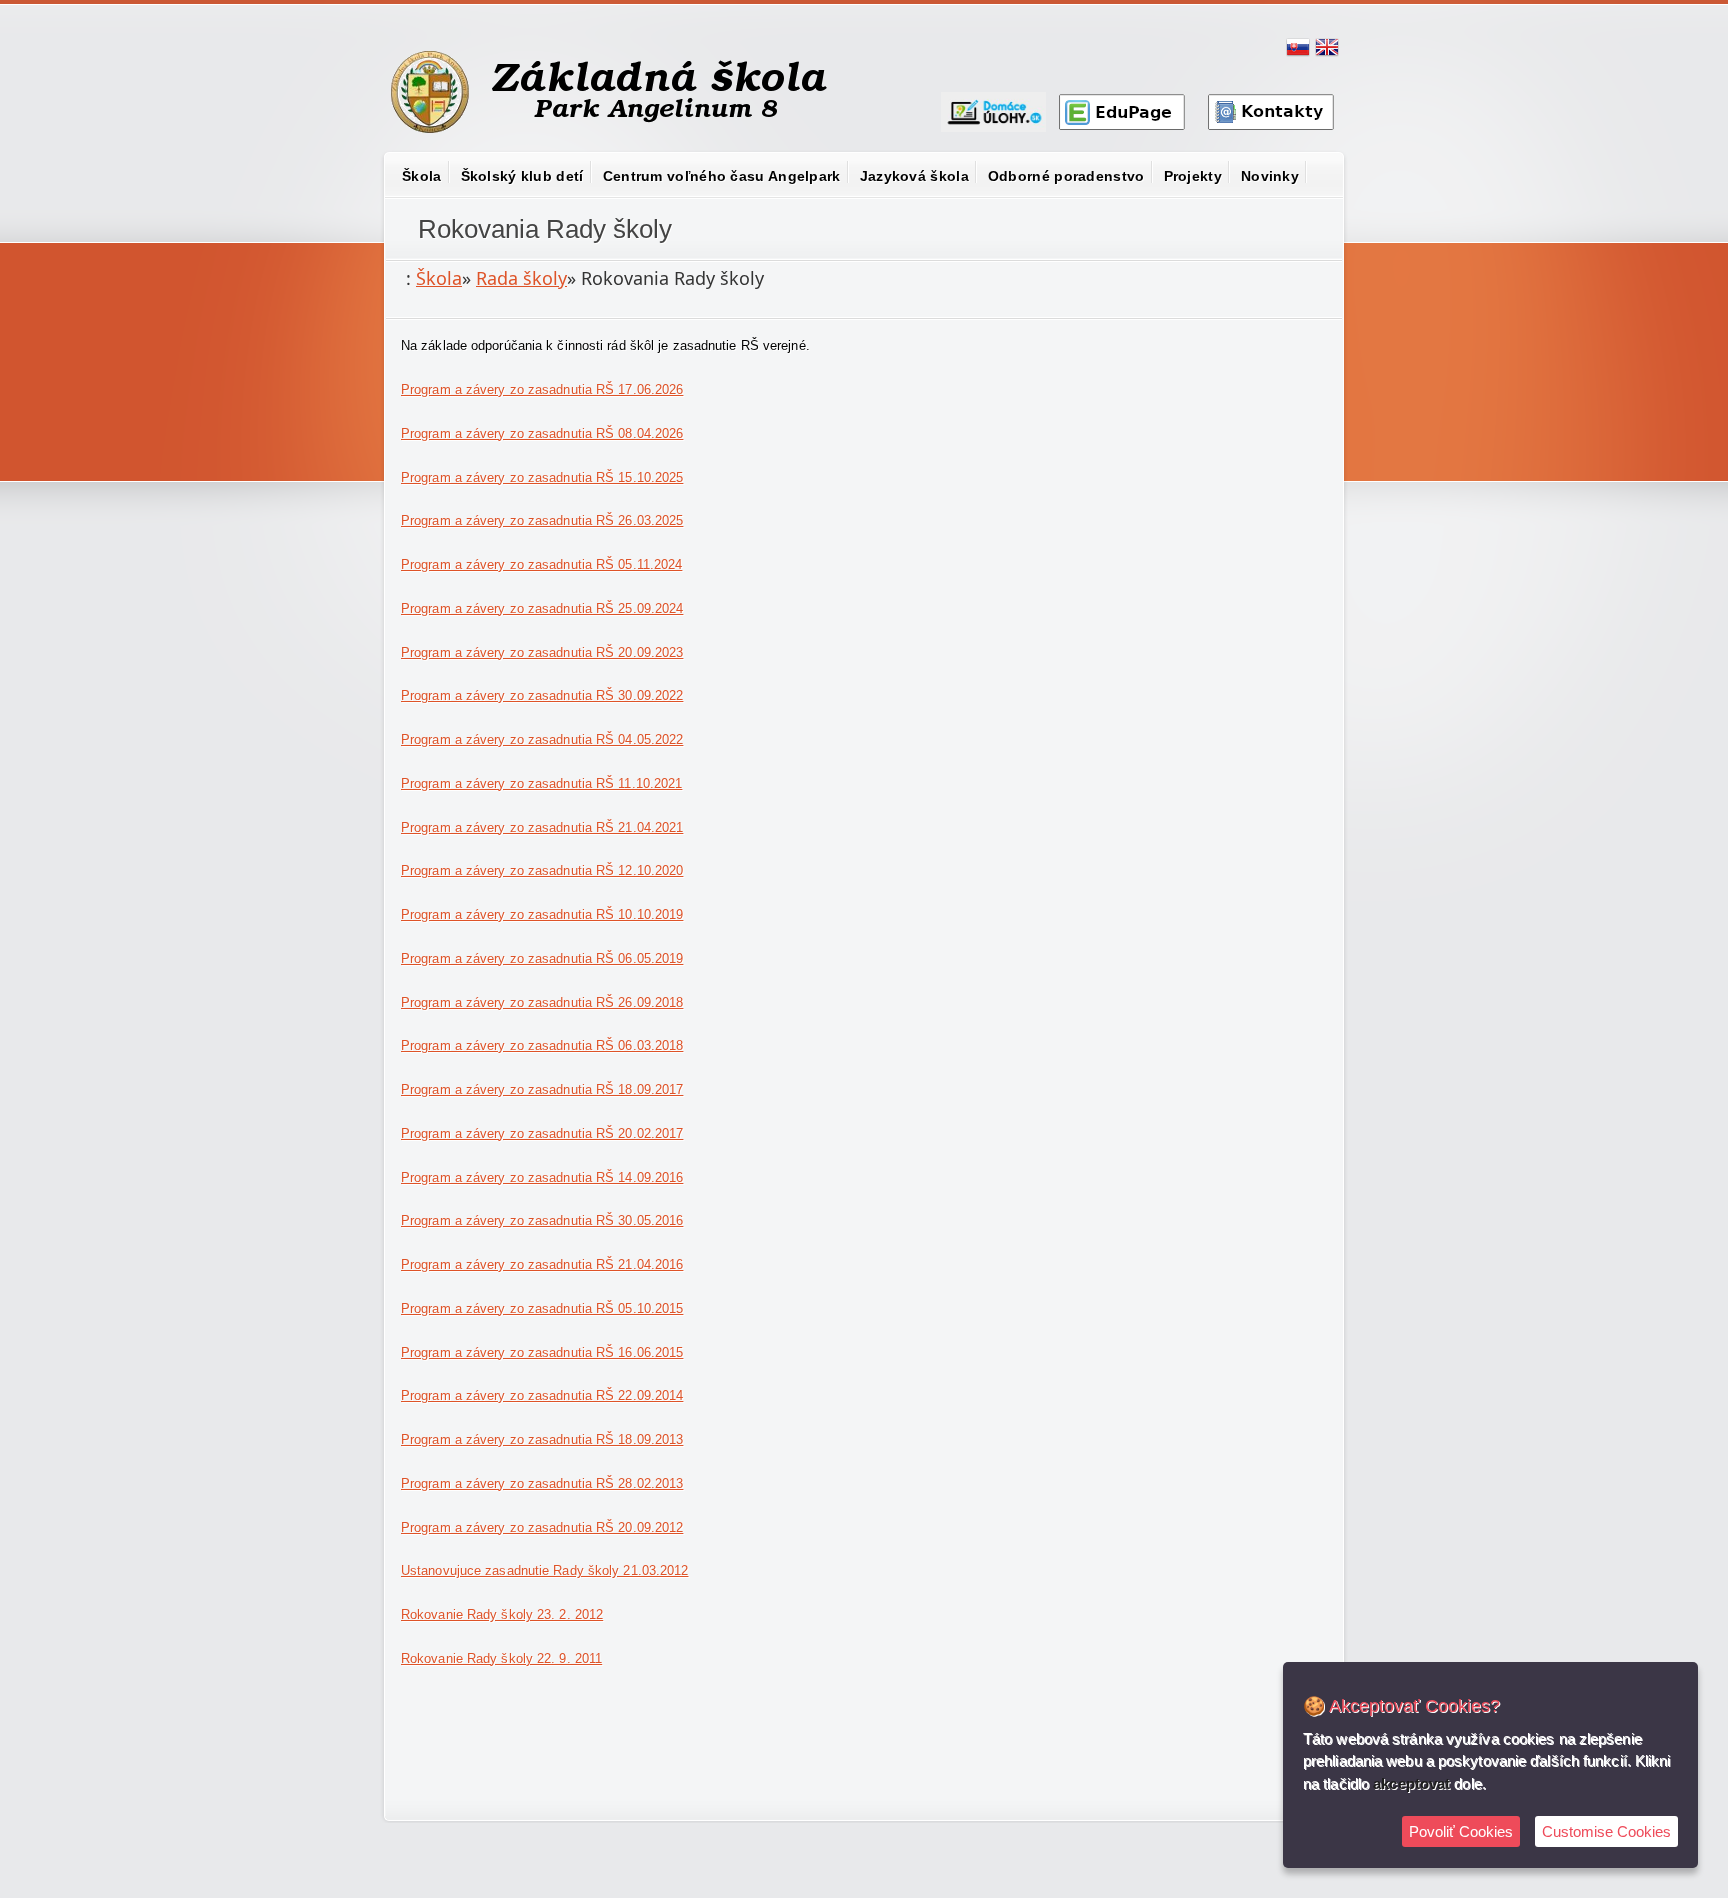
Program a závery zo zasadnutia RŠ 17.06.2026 (542, 389)
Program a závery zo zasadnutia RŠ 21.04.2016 (542, 1264)
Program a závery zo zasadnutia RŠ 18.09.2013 (542, 1439)
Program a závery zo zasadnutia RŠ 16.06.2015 (542, 1352)
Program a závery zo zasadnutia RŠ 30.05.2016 (542, 1220)
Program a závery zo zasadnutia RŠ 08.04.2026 (542, 433)
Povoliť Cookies (1461, 1831)
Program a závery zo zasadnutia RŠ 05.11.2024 (541, 564)
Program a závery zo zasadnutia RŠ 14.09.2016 (542, 1177)
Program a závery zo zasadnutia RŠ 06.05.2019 (542, 958)
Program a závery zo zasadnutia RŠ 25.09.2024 (542, 608)
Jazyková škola (914, 176)
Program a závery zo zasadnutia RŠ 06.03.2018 (542, 1045)
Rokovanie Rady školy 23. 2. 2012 (502, 1614)
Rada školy (521, 278)
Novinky (1270, 176)
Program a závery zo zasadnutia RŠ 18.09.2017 (542, 1089)
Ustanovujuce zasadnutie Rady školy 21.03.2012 (545, 1570)
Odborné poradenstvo (1066, 176)
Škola (422, 176)
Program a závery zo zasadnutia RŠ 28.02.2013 (542, 1483)
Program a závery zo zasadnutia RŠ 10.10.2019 (542, 914)
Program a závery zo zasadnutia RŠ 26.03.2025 (542, 520)
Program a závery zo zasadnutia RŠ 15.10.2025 (542, 477)
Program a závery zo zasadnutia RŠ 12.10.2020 (542, 870)
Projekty (1193, 176)
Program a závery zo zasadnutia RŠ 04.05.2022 (542, 739)
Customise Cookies (1606, 1831)
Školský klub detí (522, 176)
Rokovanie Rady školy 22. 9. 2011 (501, 1658)
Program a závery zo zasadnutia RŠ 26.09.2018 (542, 1002)
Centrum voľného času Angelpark (722, 176)
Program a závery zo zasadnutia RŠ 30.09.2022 (542, 695)
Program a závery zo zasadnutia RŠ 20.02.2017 (542, 1133)
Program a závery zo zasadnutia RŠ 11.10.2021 (541, 783)
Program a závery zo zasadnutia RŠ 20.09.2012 (542, 1527)
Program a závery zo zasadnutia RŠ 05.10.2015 (542, 1308)
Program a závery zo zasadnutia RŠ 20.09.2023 (542, 652)
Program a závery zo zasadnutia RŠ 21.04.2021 (542, 827)
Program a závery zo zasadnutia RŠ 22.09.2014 (542, 1395)
